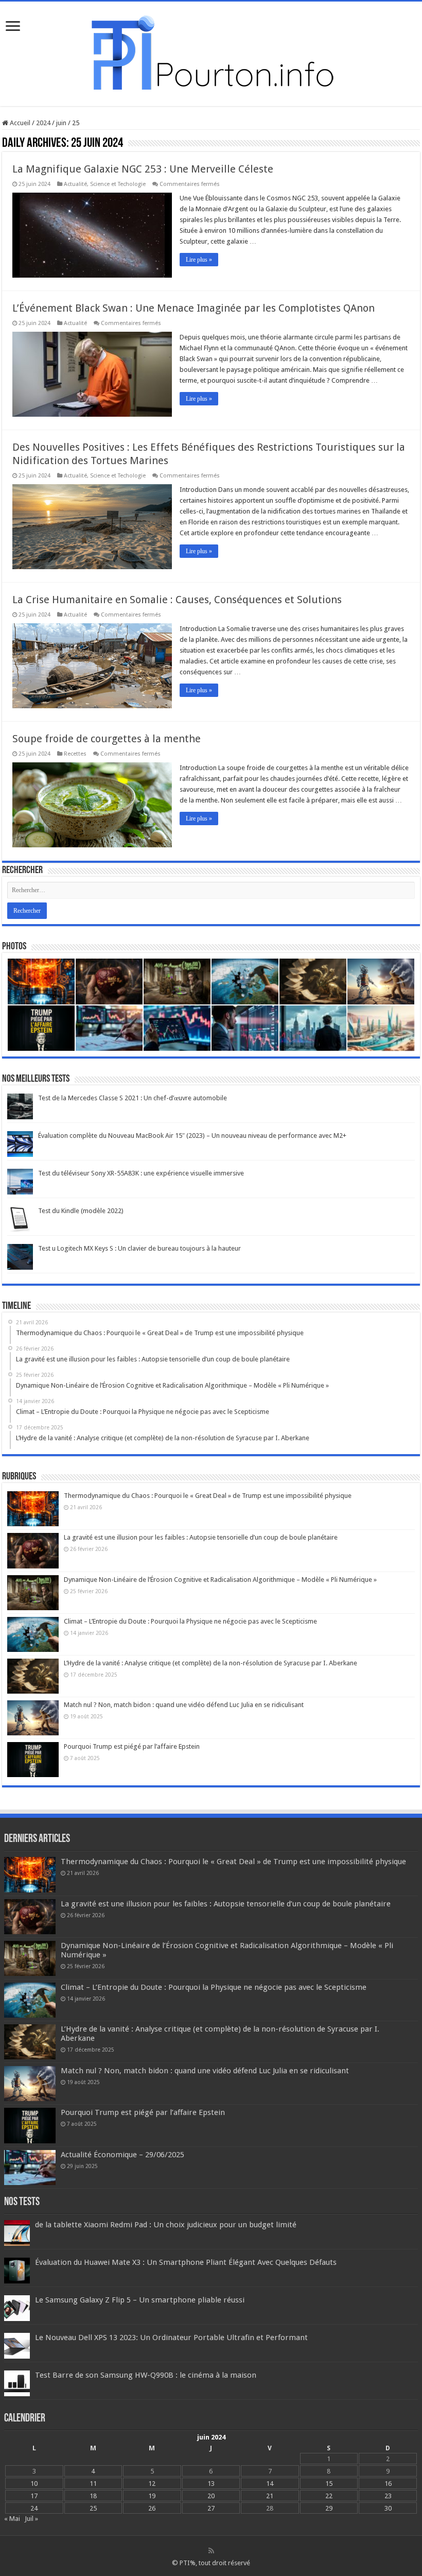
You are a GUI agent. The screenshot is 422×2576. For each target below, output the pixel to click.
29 (329, 2508)
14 (270, 2484)
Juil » (31, 2519)
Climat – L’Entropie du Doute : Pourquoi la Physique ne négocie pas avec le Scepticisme (190, 1621)
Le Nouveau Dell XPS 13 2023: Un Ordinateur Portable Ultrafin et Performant (171, 2338)
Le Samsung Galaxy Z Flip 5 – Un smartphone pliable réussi (140, 2300)
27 (211, 2508)
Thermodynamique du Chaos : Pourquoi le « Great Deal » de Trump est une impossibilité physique (208, 1496)
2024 (43, 123)
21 (270, 2496)
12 (152, 2484)
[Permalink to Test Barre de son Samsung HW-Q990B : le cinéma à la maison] (17, 2383)
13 (211, 2484)
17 (34, 2496)
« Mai (12, 2519)
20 (211, 2496)
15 (329, 2484)
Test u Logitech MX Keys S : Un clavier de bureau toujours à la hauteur (139, 1248)
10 (34, 2484)
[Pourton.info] (211, 52)
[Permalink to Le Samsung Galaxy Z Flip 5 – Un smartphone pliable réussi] (17, 2307)
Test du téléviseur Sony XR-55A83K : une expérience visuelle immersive (141, 1173)
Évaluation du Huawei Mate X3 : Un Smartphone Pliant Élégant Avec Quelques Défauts (186, 2262)
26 (152, 2508)
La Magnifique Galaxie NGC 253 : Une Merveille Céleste (143, 169)
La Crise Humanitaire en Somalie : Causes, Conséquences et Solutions (177, 600)
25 (93, 2508)
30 (388, 2508)
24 (34, 2508)
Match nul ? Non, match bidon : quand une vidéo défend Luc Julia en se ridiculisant (184, 1705)
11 (93, 2484)
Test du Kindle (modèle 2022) (81, 1211)
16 (388, 2484)
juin (61, 123)
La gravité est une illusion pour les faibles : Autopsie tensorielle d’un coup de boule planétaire (201, 1537)
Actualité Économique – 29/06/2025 (122, 2155)
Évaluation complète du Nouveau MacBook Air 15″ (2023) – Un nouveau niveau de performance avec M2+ (192, 1136)
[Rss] (211, 2551)
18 (93, 2496)
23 (388, 2496)
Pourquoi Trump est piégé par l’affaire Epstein (132, 1746)
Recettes (75, 754)
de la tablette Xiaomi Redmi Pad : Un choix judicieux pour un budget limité (166, 2225)
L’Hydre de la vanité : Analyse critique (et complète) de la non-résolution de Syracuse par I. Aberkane (210, 1663)
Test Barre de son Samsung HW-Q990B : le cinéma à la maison (146, 2375)
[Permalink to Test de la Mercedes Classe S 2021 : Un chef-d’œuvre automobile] (20, 1106)
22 (329, 2496)
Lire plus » (199, 260)
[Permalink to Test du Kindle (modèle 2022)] (20, 1219)
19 (152, 2496)
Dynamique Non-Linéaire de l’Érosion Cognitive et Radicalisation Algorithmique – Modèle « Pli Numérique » (220, 1580)
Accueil (19, 123)
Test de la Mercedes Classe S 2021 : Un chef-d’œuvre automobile (133, 1098)
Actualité (75, 184)
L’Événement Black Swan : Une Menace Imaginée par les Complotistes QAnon (194, 308)
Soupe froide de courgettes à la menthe (107, 739)
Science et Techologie (118, 184)
